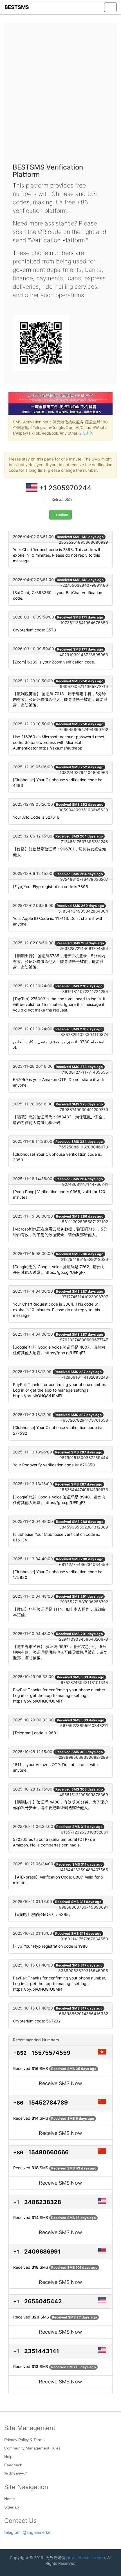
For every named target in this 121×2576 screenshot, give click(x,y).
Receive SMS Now (60, 2083)
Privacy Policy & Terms (24, 2440)
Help (8, 2457)
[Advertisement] (60, 95)
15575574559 (51, 2053)
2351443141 (42, 2351)
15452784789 (48, 2103)
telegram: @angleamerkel (28, 2532)
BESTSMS (17, 7)
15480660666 (49, 2152)
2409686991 (42, 2252)
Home (10, 2499)
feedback (13, 2465)
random (62, 515)
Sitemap (12, 2507)
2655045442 (43, 2301)
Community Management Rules (32, 2448)
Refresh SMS (62, 499)
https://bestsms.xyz (85, 2558)
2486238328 (43, 2202)
